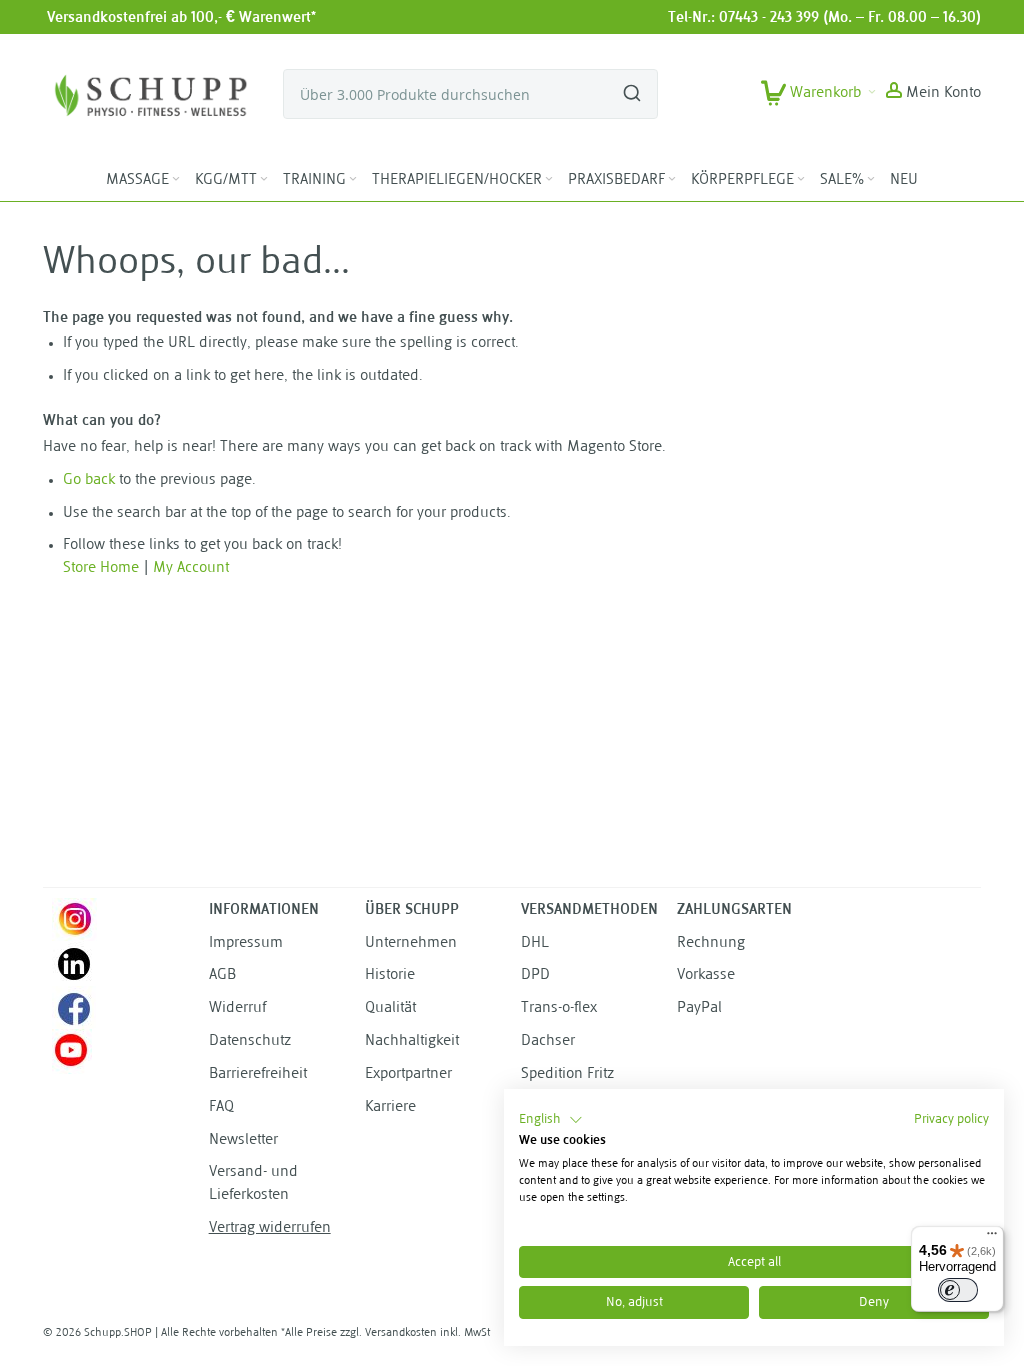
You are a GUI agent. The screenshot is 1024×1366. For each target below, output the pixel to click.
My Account (191, 568)
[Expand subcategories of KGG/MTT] (264, 179)
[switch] (958, 1290)
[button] (933, 94)
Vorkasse (706, 975)
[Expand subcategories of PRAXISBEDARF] (672, 179)
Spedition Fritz (567, 1074)
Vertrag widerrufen (270, 1228)
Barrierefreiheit (258, 1074)
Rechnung (711, 943)
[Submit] (632, 85)
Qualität (390, 1008)
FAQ (221, 1107)
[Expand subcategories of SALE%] (871, 179)
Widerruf (237, 1008)
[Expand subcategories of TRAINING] (353, 179)
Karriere (390, 1107)
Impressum (246, 943)
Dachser (548, 1041)
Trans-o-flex (559, 1008)
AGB (222, 975)
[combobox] (471, 94)
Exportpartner (408, 1074)
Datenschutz (250, 1041)
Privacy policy (951, 1119)
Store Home (101, 568)
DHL (535, 943)
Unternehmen (411, 943)
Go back (89, 480)
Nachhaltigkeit (412, 1041)
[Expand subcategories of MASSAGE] (176, 179)
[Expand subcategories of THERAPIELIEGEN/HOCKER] (549, 179)
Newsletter (243, 1140)
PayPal (699, 1008)
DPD (535, 975)
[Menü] (992, 1238)
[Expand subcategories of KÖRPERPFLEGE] (801, 179)
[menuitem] (144, 181)
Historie (390, 975)
